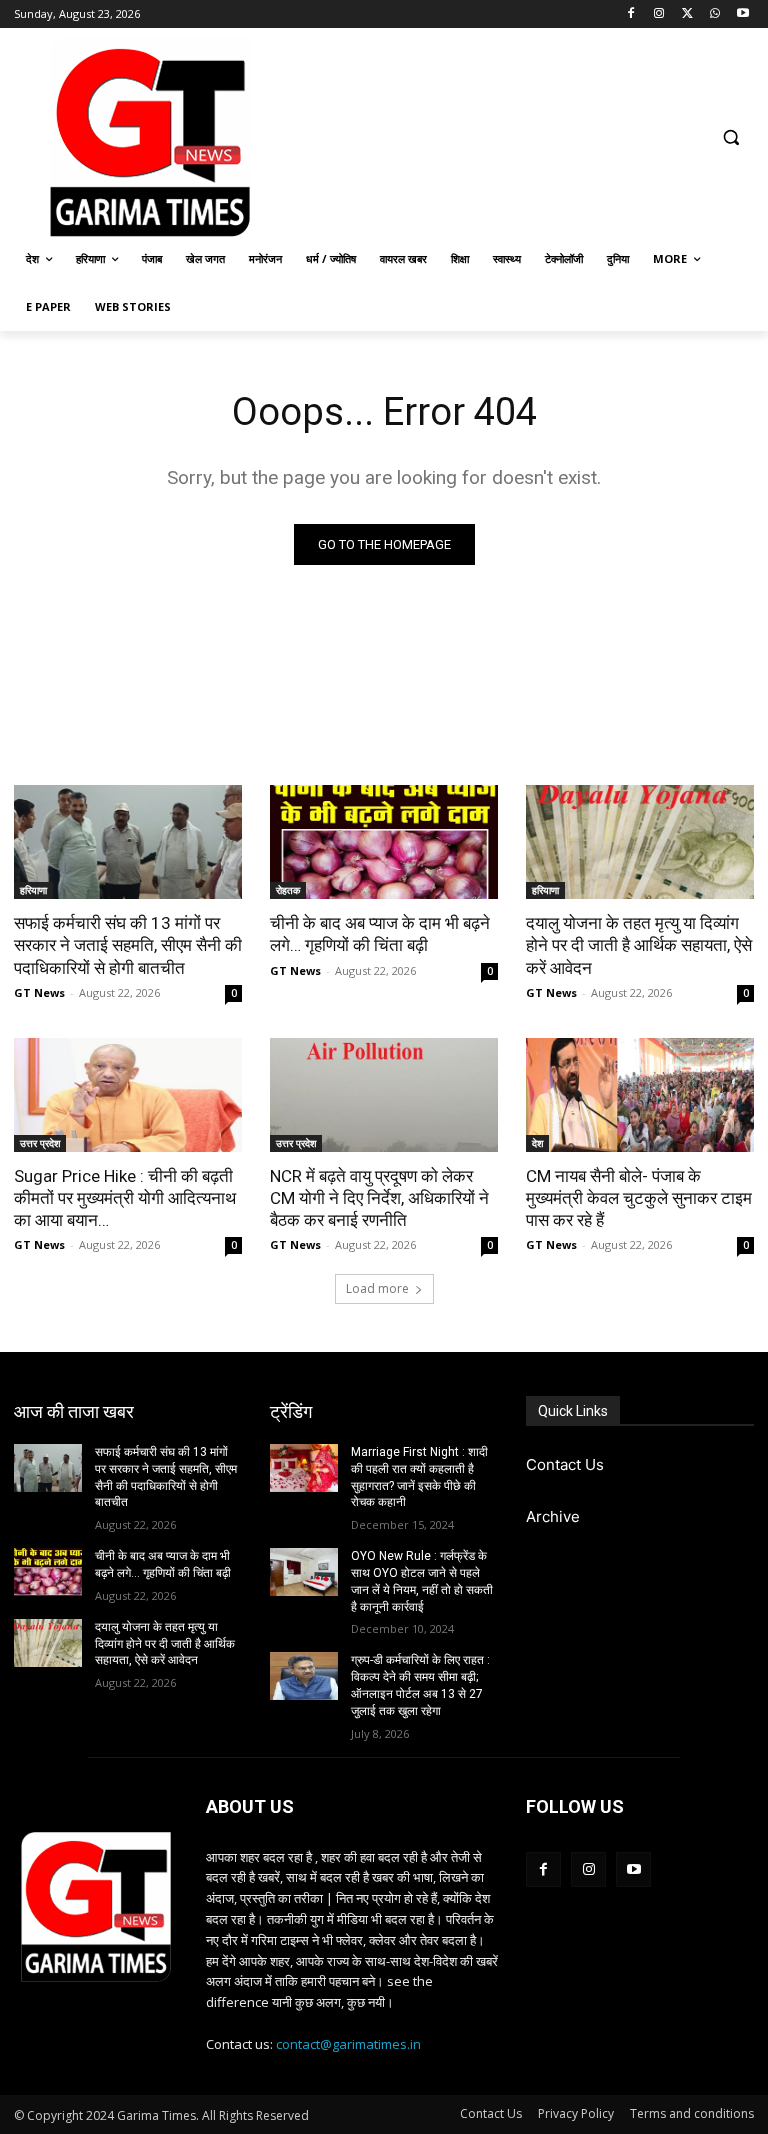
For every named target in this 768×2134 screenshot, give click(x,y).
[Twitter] (687, 14)
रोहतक (288, 890)
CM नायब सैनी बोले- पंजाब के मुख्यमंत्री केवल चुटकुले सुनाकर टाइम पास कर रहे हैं (639, 1198)
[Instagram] (659, 14)
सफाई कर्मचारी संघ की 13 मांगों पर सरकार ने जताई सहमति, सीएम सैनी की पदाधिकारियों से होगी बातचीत (128, 945)
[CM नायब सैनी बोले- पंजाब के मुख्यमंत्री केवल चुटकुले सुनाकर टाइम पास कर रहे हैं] (640, 1095)
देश (537, 1143)
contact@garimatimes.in (348, 2044)
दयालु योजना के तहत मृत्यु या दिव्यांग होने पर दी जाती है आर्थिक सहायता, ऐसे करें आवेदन (639, 945)
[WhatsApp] (714, 14)
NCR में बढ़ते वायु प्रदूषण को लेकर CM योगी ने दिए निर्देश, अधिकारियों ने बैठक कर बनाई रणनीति (379, 1198)
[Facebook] (631, 14)
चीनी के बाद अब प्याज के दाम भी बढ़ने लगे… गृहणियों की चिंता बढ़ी (380, 934)
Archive (553, 1516)
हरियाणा (33, 890)
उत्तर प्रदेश (40, 1143)
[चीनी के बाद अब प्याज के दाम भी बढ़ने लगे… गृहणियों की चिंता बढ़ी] (384, 842)
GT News (39, 992)
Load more (377, 1288)
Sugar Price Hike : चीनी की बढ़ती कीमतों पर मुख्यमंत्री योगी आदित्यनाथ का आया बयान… (125, 1198)
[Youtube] (742, 14)
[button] (730, 137)
